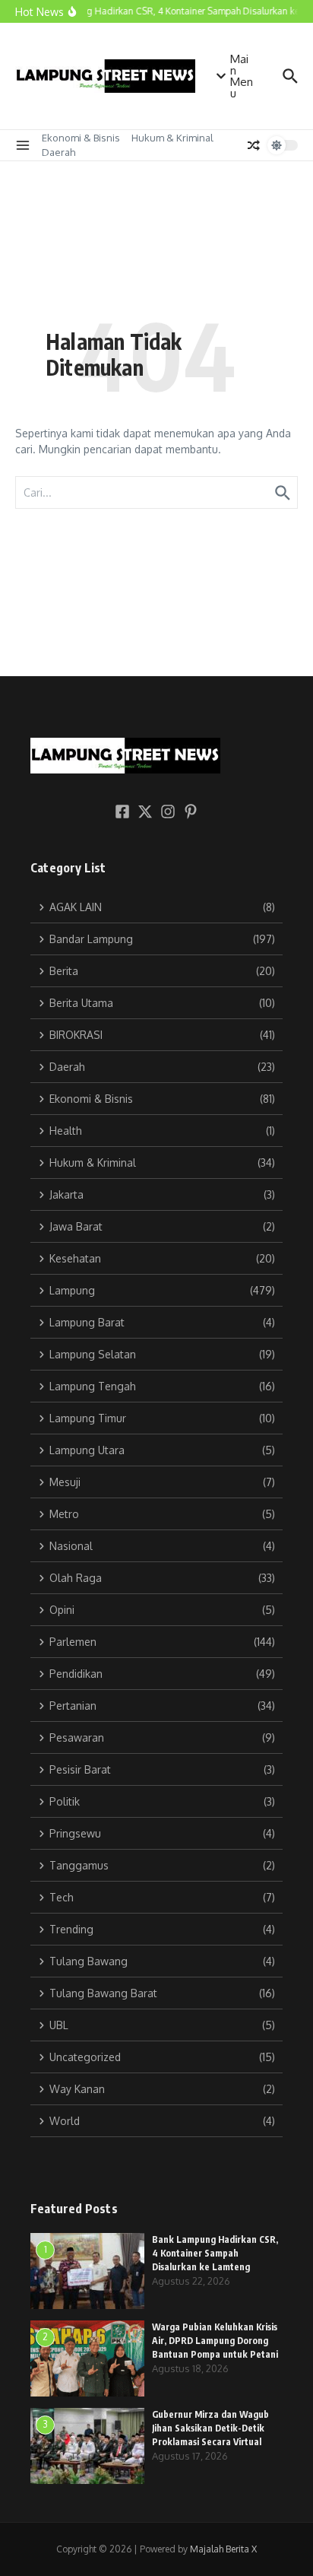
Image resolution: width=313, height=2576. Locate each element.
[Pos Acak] (254, 145)
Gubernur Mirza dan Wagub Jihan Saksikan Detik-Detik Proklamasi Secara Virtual (210, 2428)
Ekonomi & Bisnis (81, 138)
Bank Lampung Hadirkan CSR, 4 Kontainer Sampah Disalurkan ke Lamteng (215, 2253)
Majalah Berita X (223, 2549)
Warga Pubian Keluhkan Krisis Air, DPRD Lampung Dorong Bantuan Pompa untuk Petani (215, 2341)
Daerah (58, 152)
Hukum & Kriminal (172, 138)
